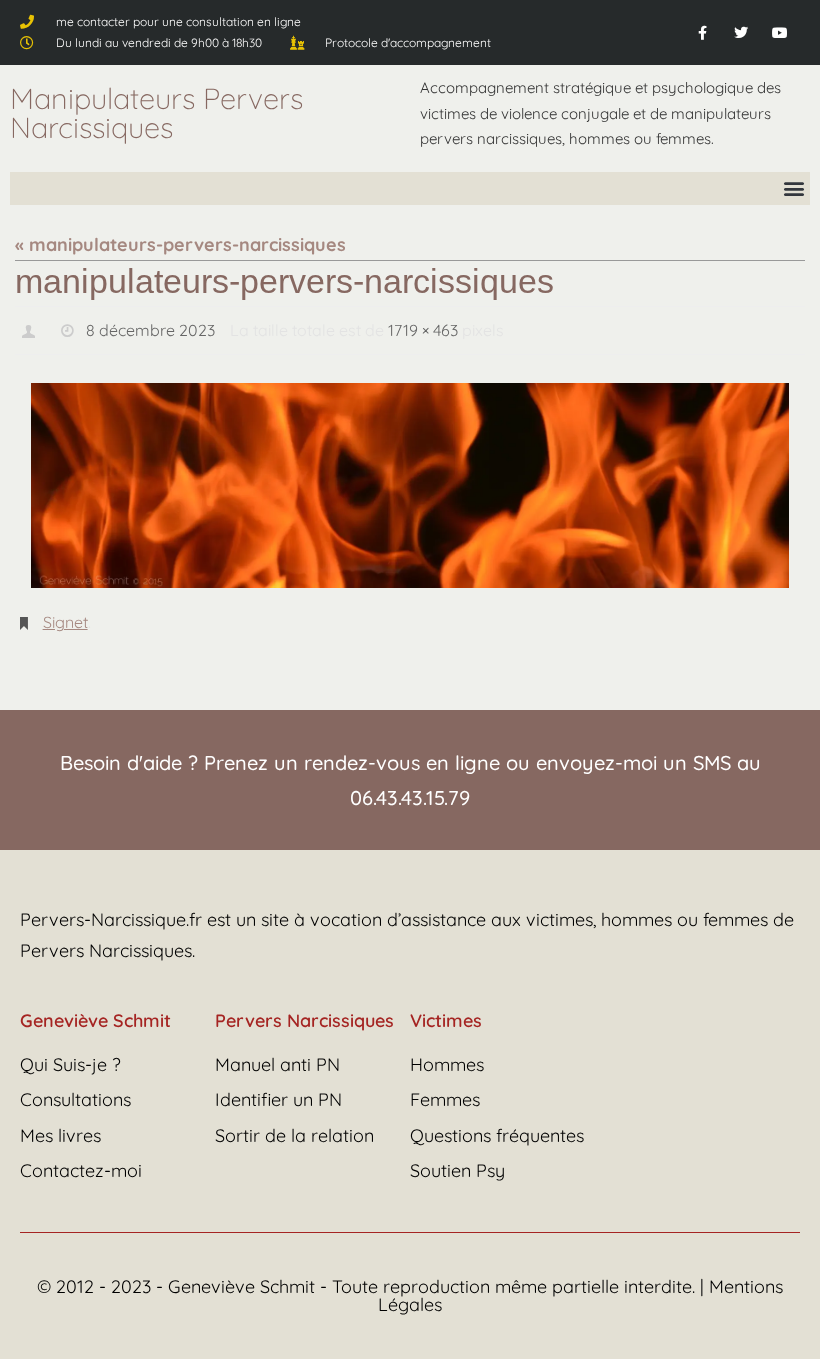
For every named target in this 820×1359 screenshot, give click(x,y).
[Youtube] (780, 32)
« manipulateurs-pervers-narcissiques (180, 244)
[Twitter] (741, 32)
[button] (793, 188)
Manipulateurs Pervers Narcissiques (156, 112)
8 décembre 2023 (150, 328)
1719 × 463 (423, 328)
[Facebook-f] (701, 32)
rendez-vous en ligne (402, 751)
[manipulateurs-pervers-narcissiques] (410, 480)
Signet (65, 614)
